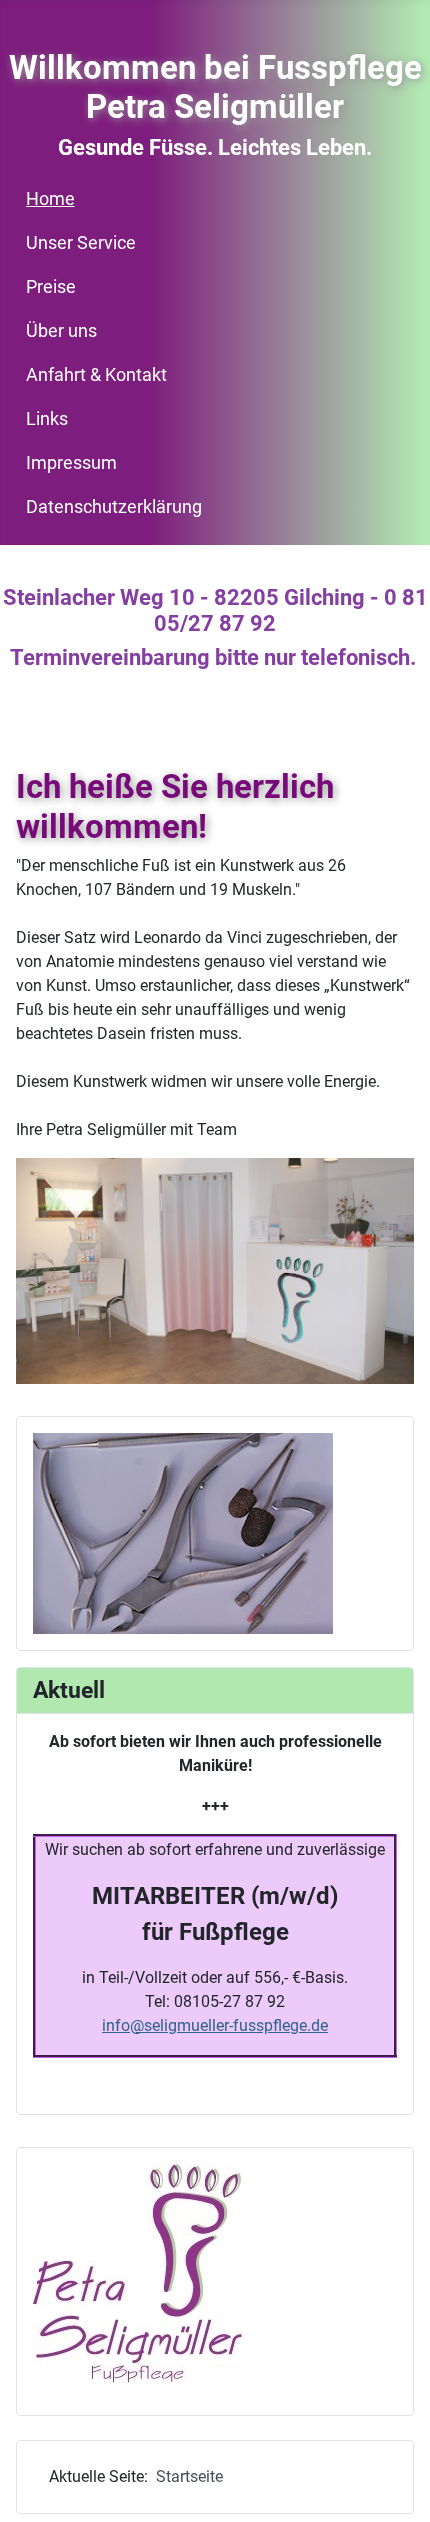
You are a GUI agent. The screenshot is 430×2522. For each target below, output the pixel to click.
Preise (51, 287)
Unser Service (81, 243)
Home (50, 199)
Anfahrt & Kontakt (96, 375)
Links (47, 419)
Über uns (61, 331)
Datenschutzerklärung (114, 507)
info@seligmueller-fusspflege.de (215, 2025)
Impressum (71, 463)
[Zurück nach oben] (395, 2485)
